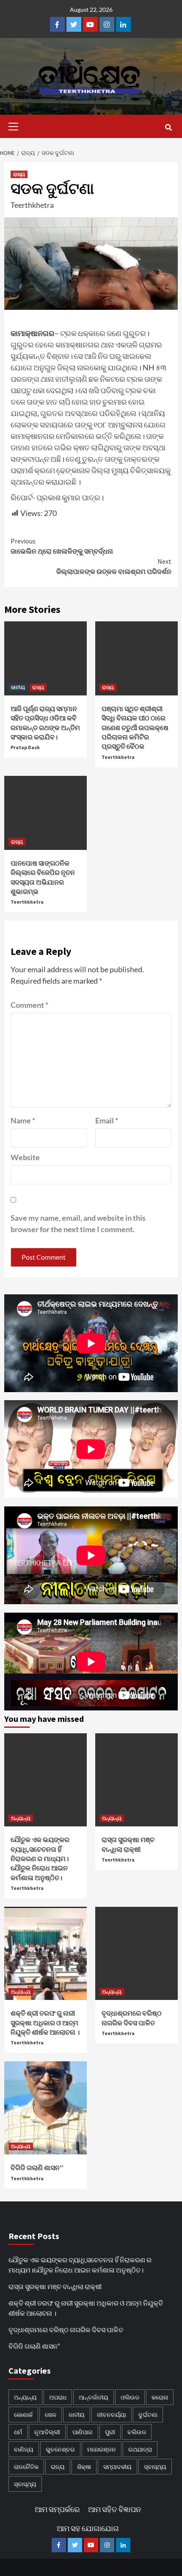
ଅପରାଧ (58, 2397)
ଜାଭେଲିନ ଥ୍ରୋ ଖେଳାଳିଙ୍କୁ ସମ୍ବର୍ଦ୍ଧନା (62, 546)
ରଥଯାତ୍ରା (140, 2449)
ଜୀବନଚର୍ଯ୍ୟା (112, 2415)
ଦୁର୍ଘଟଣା (148, 2415)
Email (107, 1120)
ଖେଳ (51, 2415)
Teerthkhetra (32, 205)
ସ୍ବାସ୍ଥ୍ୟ (155, 2467)
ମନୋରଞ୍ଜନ (102, 2449)
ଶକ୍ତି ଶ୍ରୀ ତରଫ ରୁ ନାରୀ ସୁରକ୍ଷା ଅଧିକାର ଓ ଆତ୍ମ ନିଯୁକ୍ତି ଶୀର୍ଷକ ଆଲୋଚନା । (45, 2023)
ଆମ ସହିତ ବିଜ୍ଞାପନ (114, 2509)
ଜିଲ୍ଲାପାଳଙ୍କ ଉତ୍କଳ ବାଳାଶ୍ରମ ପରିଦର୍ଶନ (114, 566)
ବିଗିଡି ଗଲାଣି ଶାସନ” (37, 2168)
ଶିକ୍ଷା (84, 2467)
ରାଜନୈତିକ (26, 2467)
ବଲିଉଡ (137, 2432)
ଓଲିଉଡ (130, 2397)
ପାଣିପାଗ (83, 2432)
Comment (29, 1005)
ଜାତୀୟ (18, 687)
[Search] (168, 127)
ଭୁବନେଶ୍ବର (60, 2449)
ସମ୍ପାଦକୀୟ (117, 2467)
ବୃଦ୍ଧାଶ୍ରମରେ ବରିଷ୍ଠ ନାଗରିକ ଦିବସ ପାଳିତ (66, 2329)
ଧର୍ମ (18, 2432)
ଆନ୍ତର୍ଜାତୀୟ (94, 2397)
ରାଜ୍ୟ (19, 174)
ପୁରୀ (110, 2432)
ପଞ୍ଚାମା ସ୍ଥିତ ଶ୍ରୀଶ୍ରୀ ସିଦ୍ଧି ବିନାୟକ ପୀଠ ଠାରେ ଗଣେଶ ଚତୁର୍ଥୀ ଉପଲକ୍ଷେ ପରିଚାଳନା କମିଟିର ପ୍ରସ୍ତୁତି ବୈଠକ (135, 728)
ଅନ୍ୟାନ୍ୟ (21, 1818)
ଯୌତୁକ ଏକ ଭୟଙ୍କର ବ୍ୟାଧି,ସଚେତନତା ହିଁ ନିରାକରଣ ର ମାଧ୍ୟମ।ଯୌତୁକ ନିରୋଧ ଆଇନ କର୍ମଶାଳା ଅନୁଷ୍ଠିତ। (40, 1859)
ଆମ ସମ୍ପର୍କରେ (57, 2509)
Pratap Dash (25, 747)
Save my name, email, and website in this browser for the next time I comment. (78, 1223)
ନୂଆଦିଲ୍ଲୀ (47, 2432)
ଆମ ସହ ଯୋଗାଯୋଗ (88, 2528)
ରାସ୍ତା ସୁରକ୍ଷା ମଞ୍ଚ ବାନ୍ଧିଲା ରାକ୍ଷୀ (55, 2286)
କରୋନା (160, 2397)
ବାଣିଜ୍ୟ (24, 2449)
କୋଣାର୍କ (23, 2415)
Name (23, 1120)
